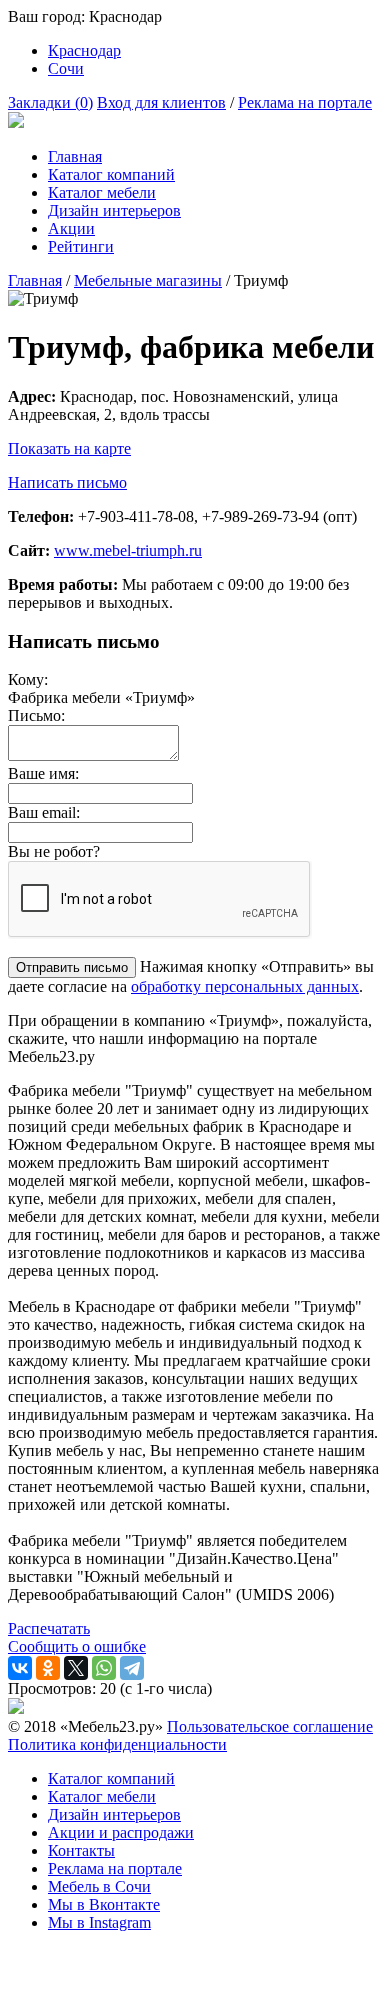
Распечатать (49, 1628)
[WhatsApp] (104, 1668)
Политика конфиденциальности (117, 1744)
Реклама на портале (305, 102)
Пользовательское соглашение (270, 1726)
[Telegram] (132, 1668)
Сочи (66, 68)
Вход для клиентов (161, 102)
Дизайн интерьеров (114, 210)
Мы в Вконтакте (104, 1904)
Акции (71, 228)
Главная (75, 156)
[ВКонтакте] (20, 1668)
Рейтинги (81, 246)
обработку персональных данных (245, 986)
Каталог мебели (102, 192)
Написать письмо (67, 482)
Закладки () (50, 102)
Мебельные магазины (148, 280)
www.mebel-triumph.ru (128, 550)
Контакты (81, 1850)
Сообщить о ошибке (77, 1646)
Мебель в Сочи (99, 1886)
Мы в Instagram (99, 1922)
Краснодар (84, 50)
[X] (76, 1668)
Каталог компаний (111, 174)
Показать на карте (69, 448)
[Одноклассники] (48, 1668)
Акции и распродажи (121, 1832)
